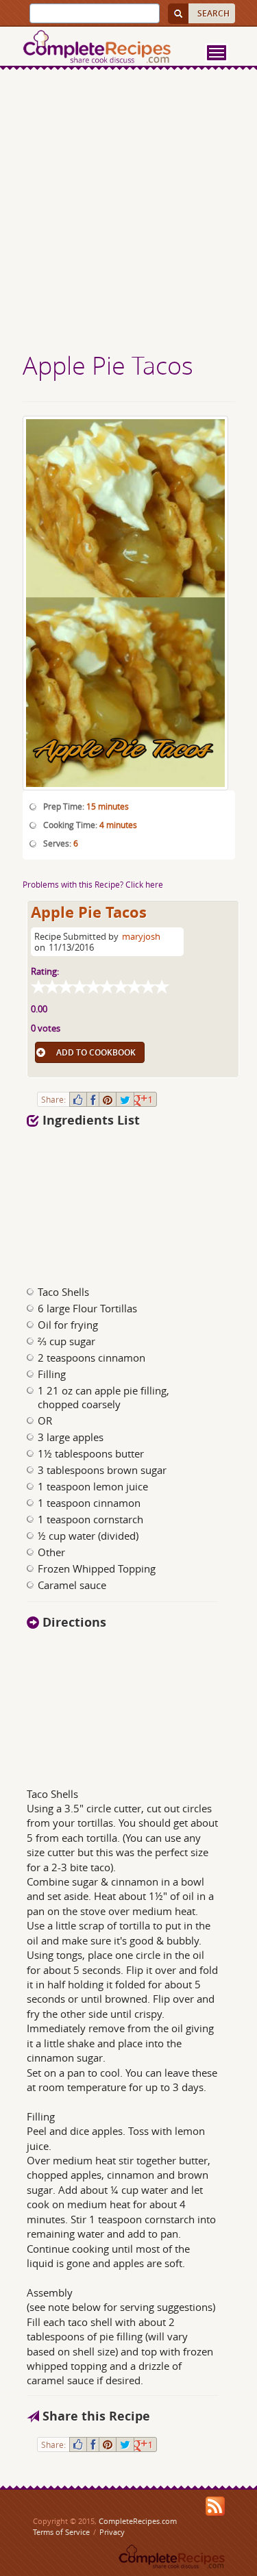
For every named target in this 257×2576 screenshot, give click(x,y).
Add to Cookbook (96, 1052)
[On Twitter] (125, 1099)
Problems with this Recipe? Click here (93, 884)
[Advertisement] (128, 213)
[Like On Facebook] (78, 1099)
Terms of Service (61, 2532)
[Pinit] (108, 1099)
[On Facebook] (93, 1099)
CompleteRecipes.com (138, 2521)
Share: (53, 1099)
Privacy (112, 2532)
